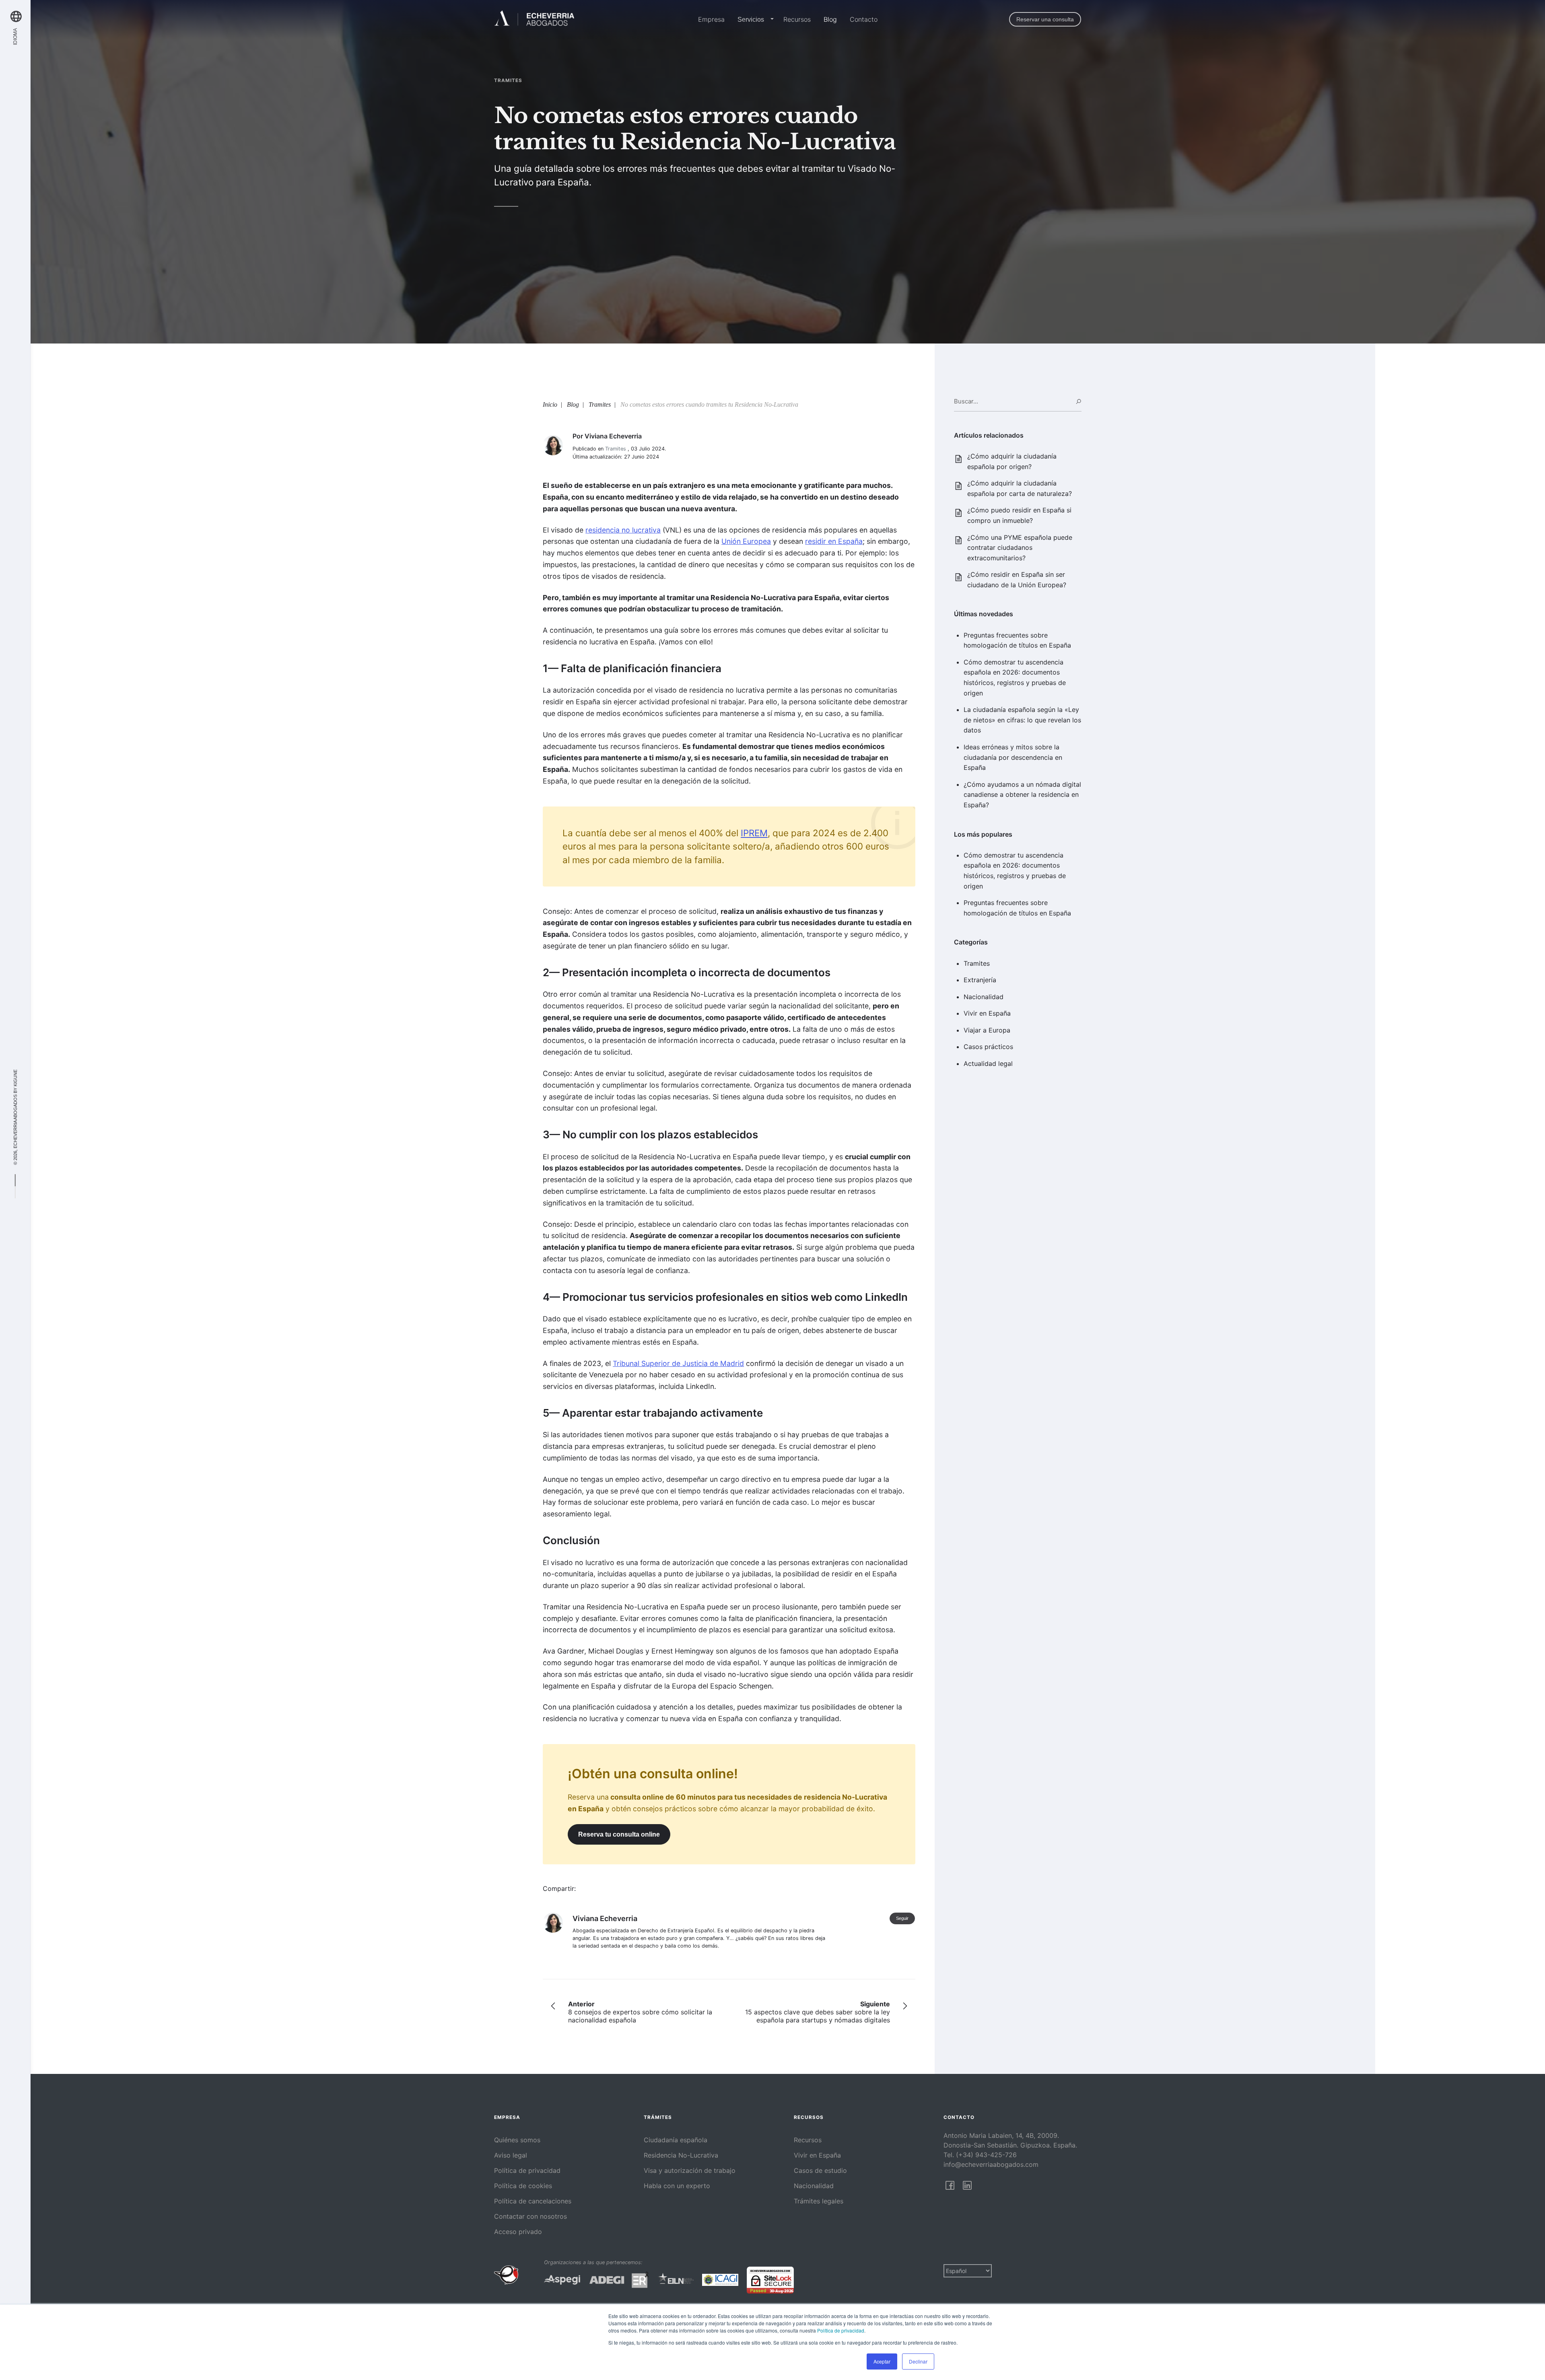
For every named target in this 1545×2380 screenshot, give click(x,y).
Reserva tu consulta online (619, 1834)
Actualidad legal (988, 1063)
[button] (770, 20)
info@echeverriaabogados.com (991, 2164)
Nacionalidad (984, 997)
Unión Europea (746, 541)
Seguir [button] (902, 1918)
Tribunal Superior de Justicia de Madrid (678, 1363)
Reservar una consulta (1045, 19)
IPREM (754, 833)
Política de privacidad (841, 2330)
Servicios (751, 20)
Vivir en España (987, 1013)
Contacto (864, 19)
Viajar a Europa (987, 1030)
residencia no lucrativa (623, 530)
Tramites (977, 963)
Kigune (15, 1078)
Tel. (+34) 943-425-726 (980, 2155)
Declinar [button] (918, 2361)
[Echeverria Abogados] (535, 19)
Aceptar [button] (882, 2361)
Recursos (797, 19)
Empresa (711, 19)
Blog (830, 19)
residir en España (834, 541)
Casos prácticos (988, 1047)
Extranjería (980, 980)
